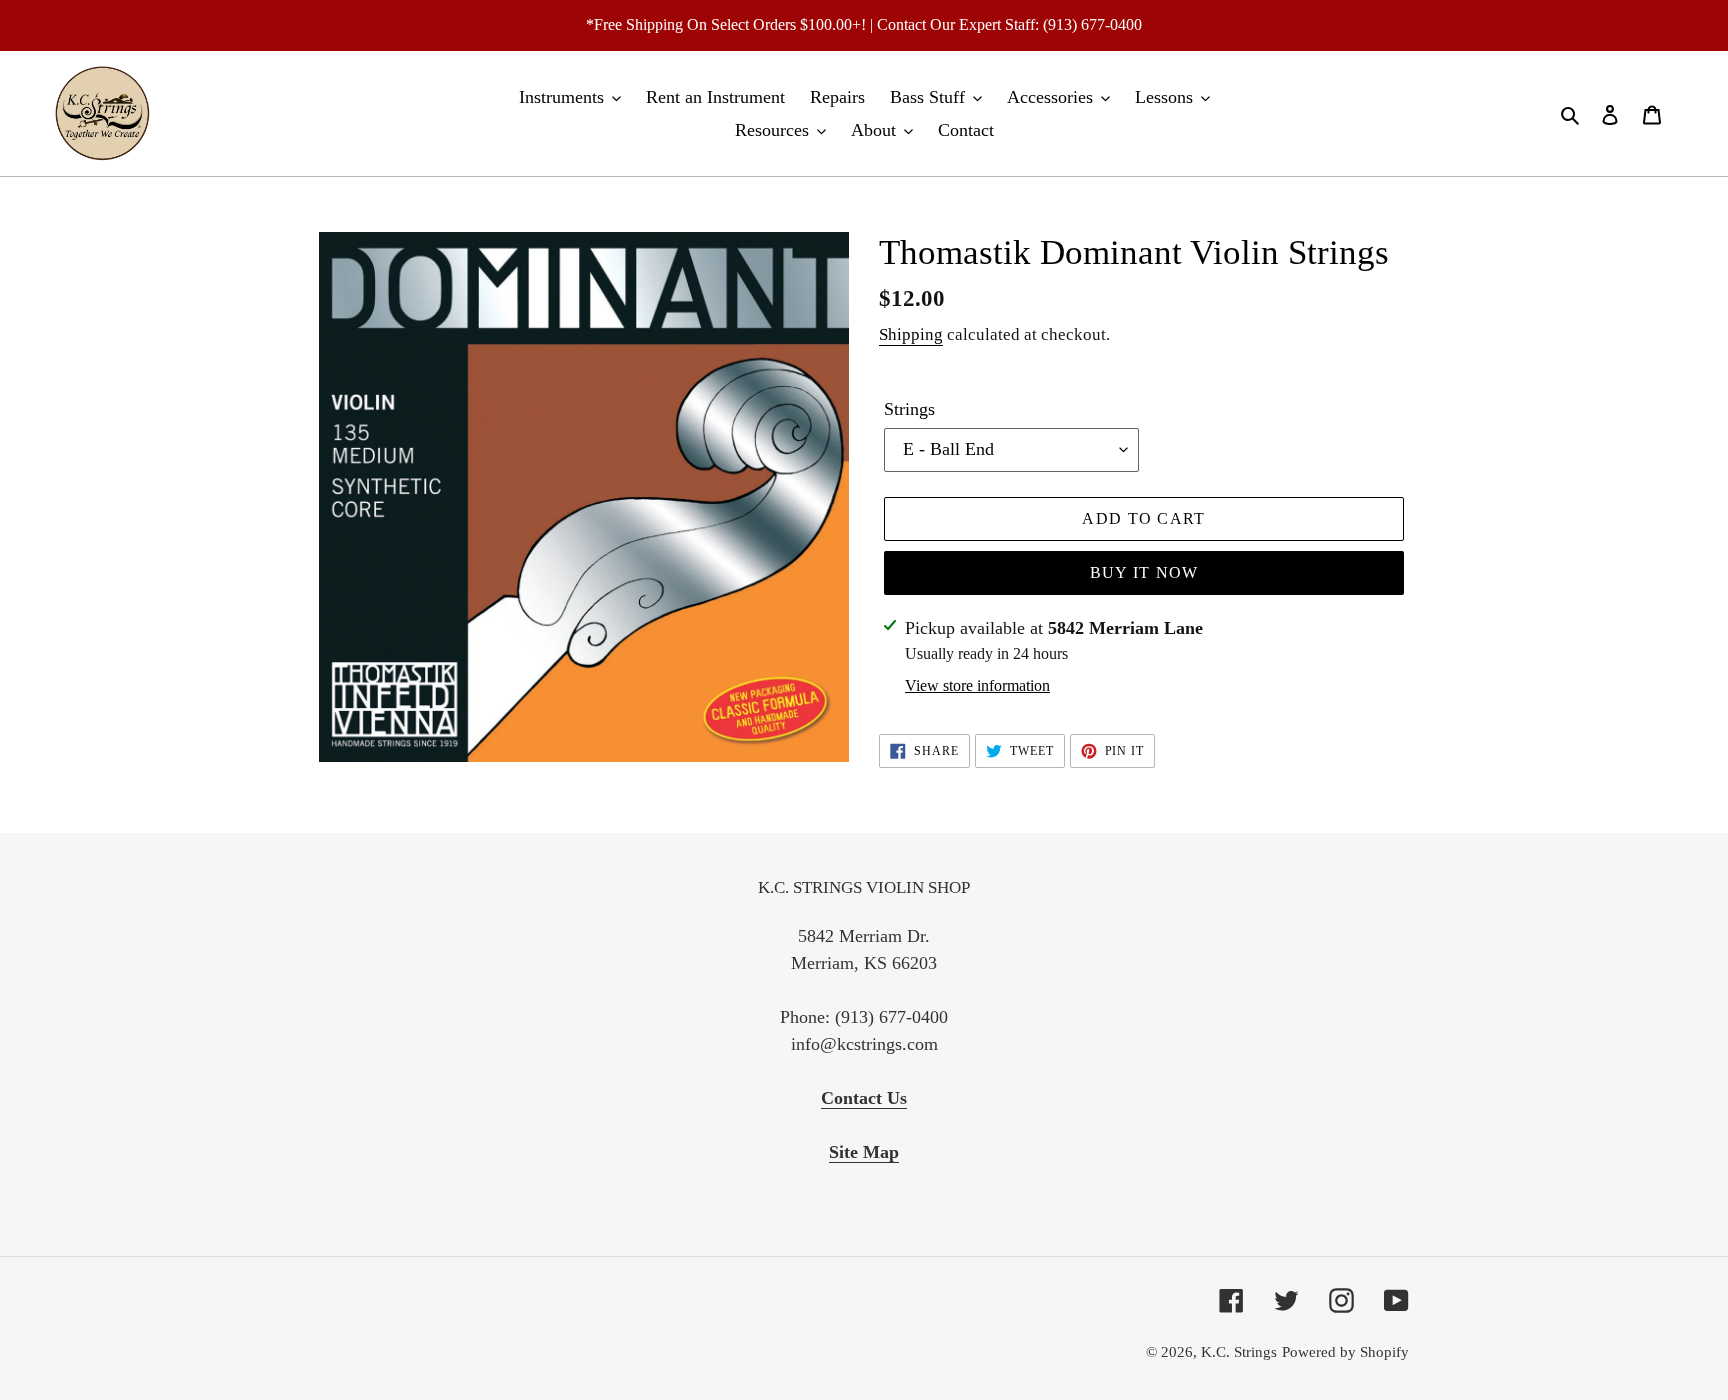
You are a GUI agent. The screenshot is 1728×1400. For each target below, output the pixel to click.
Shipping (911, 334)
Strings (909, 409)
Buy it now (1144, 572)
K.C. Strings (1239, 1352)
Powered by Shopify (1345, 1352)
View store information (977, 685)
